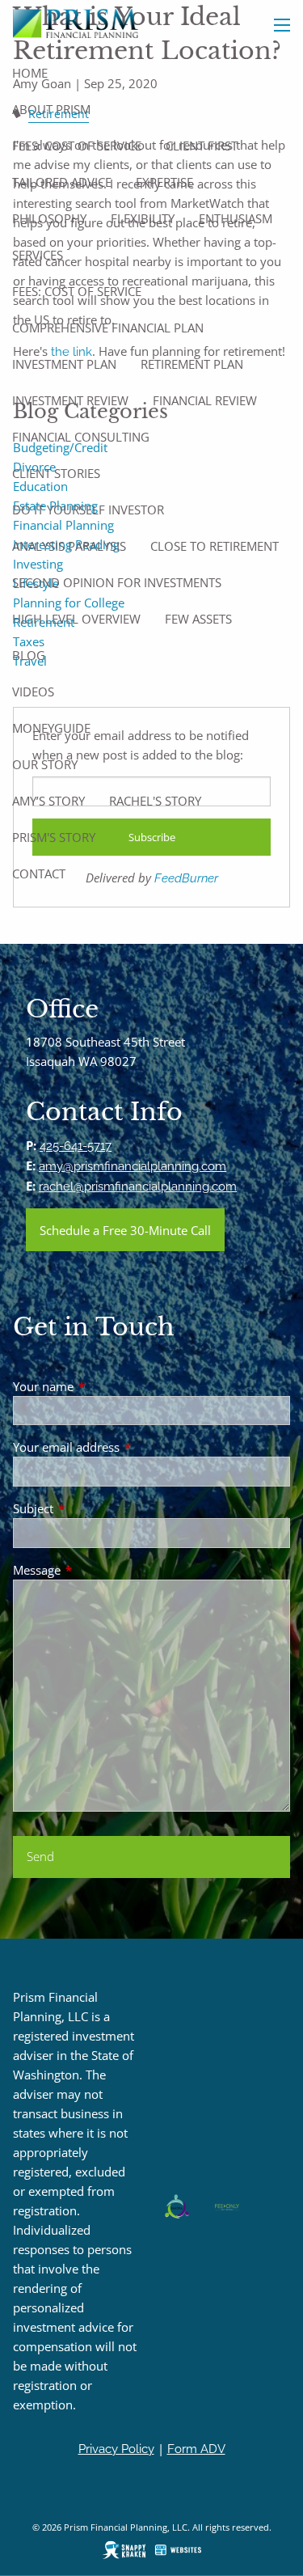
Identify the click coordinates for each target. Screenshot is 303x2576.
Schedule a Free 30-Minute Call (125, 1230)
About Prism (51, 109)
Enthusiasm (236, 218)
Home (30, 73)
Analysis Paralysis (69, 546)
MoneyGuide (51, 728)
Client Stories (56, 473)
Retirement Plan (192, 364)
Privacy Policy (116, 2449)
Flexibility (143, 218)
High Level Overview (76, 619)
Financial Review (205, 400)
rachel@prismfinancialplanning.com (138, 1186)
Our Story (45, 764)
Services (38, 255)
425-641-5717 (76, 1146)
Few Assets (198, 619)
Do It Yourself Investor (88, 510)
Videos (33, 692)
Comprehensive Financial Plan (108, 328)
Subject (93, 1508)
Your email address (126, 1447)
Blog (29, 655)
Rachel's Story (155, 801)
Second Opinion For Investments (117, 582)
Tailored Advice (62, 182)
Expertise (164, 182)
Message (97, 1570)
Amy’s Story (48, 801)
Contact (39, 873)
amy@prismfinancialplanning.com (133, 1166)
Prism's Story (54, 837)
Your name (103, 1386)
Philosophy (49, 218)
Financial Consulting (81, 437)
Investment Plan (64, 364)
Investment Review (70, 400)
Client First (202, 146)
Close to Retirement (215, 546)
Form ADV (196, 2449)
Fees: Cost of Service (77, 146)
